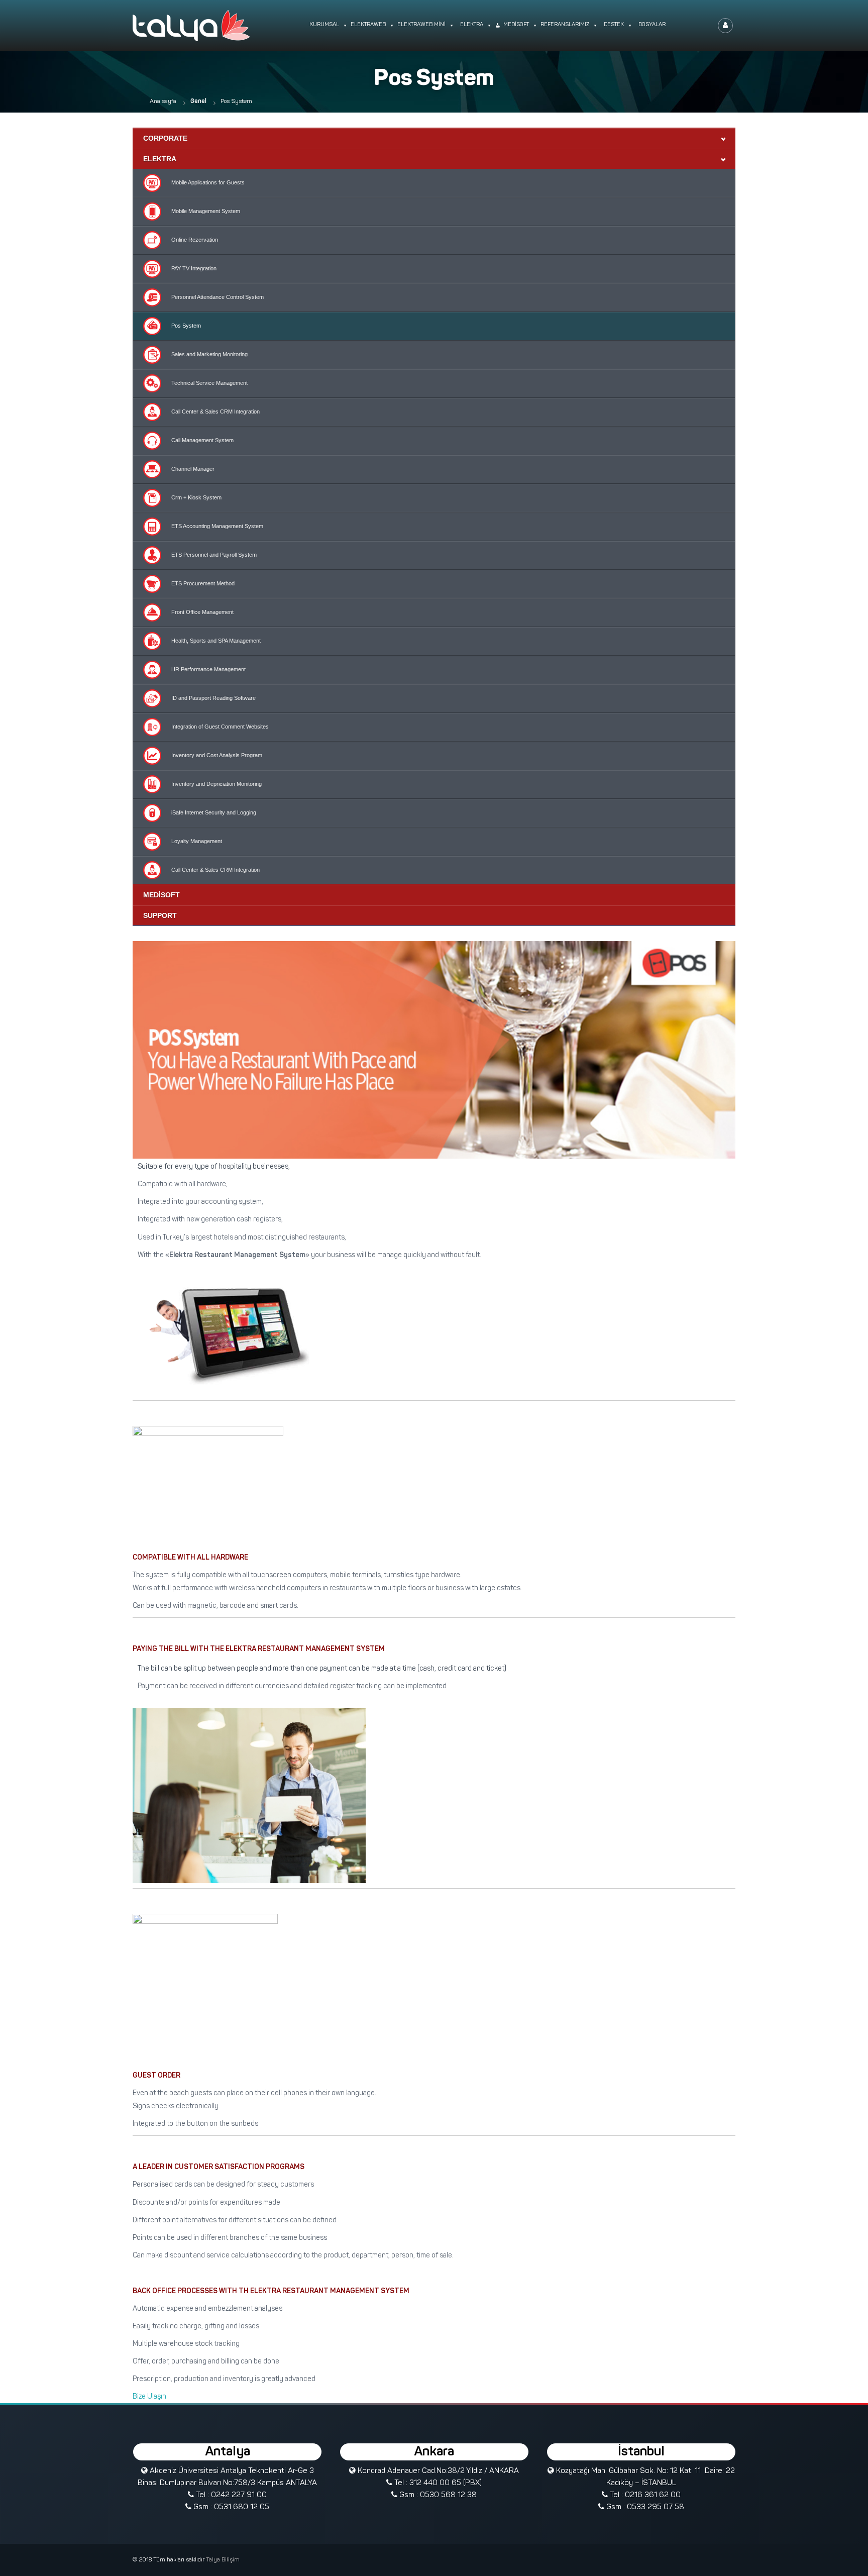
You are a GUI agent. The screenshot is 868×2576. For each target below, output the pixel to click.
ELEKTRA (160, 159)
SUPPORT (160, 915)
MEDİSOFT (161, 895)
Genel (198, 101)
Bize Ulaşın (149, 2397)
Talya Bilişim (223, 2560)
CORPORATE (165, 138)
